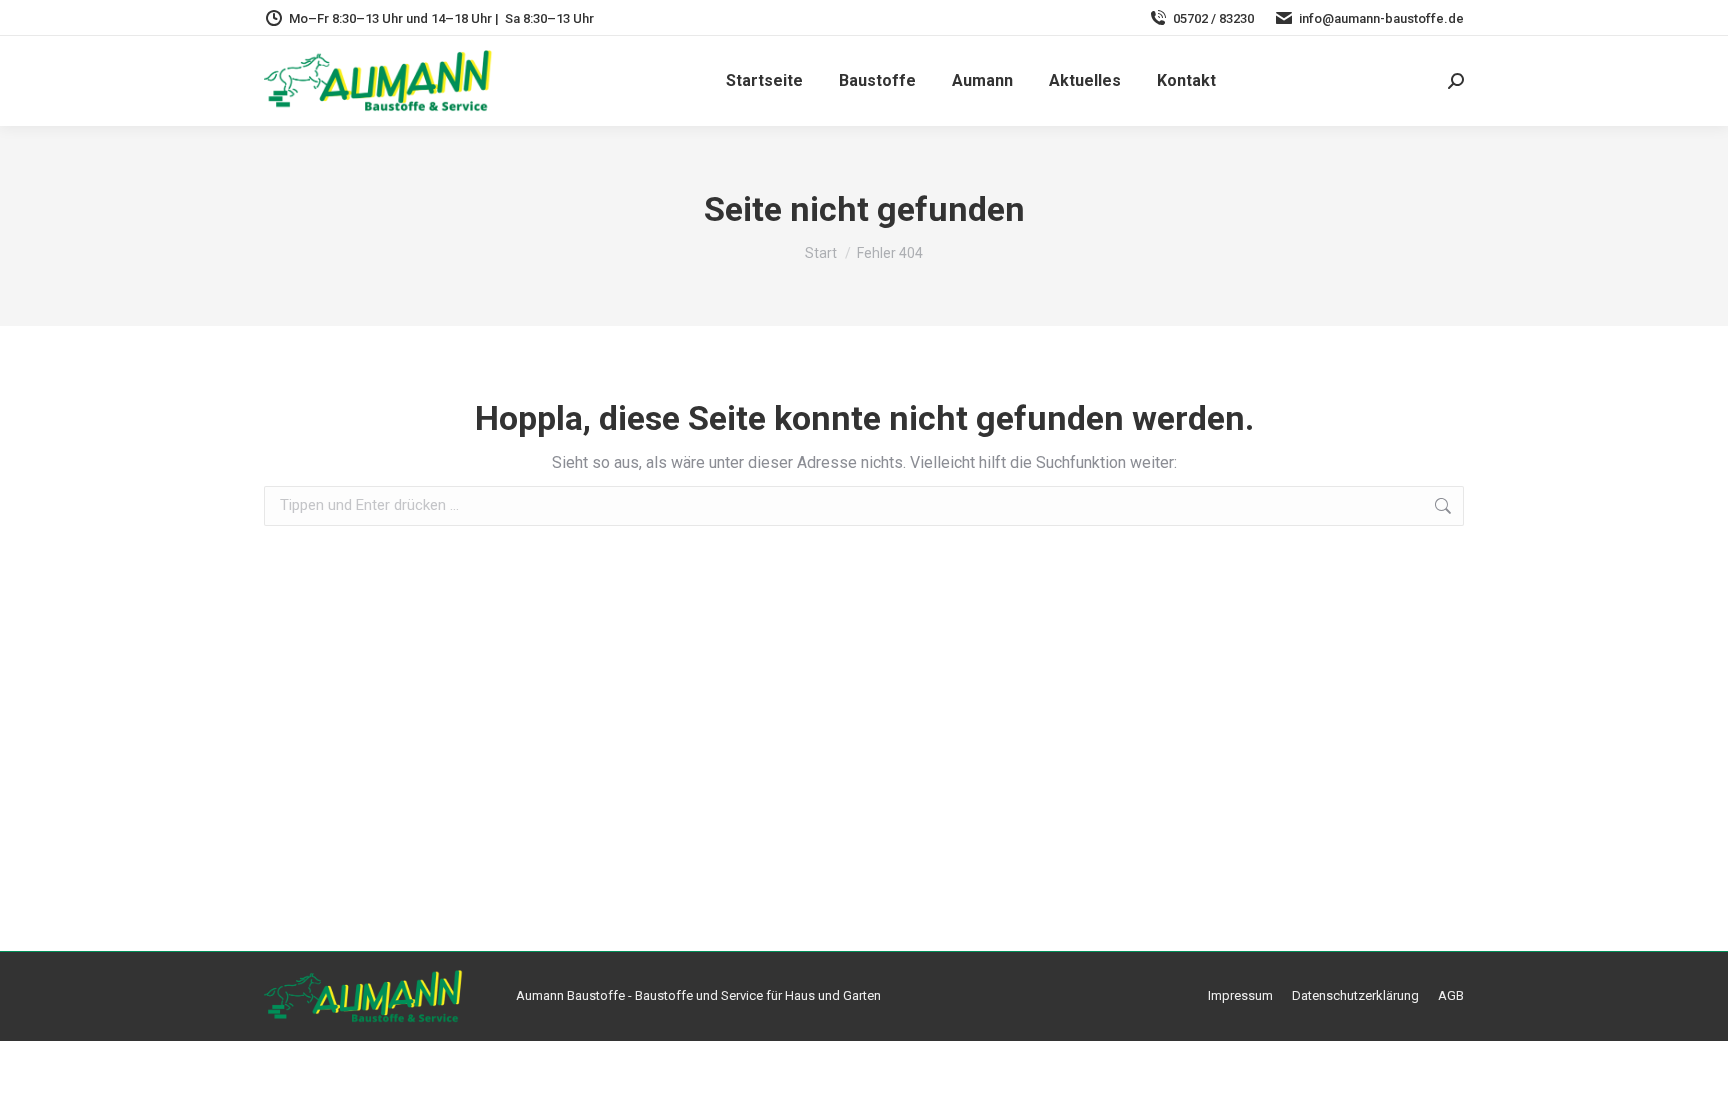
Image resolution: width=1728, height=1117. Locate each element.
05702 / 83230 (1213, 18)
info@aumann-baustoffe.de (1381, 18)
